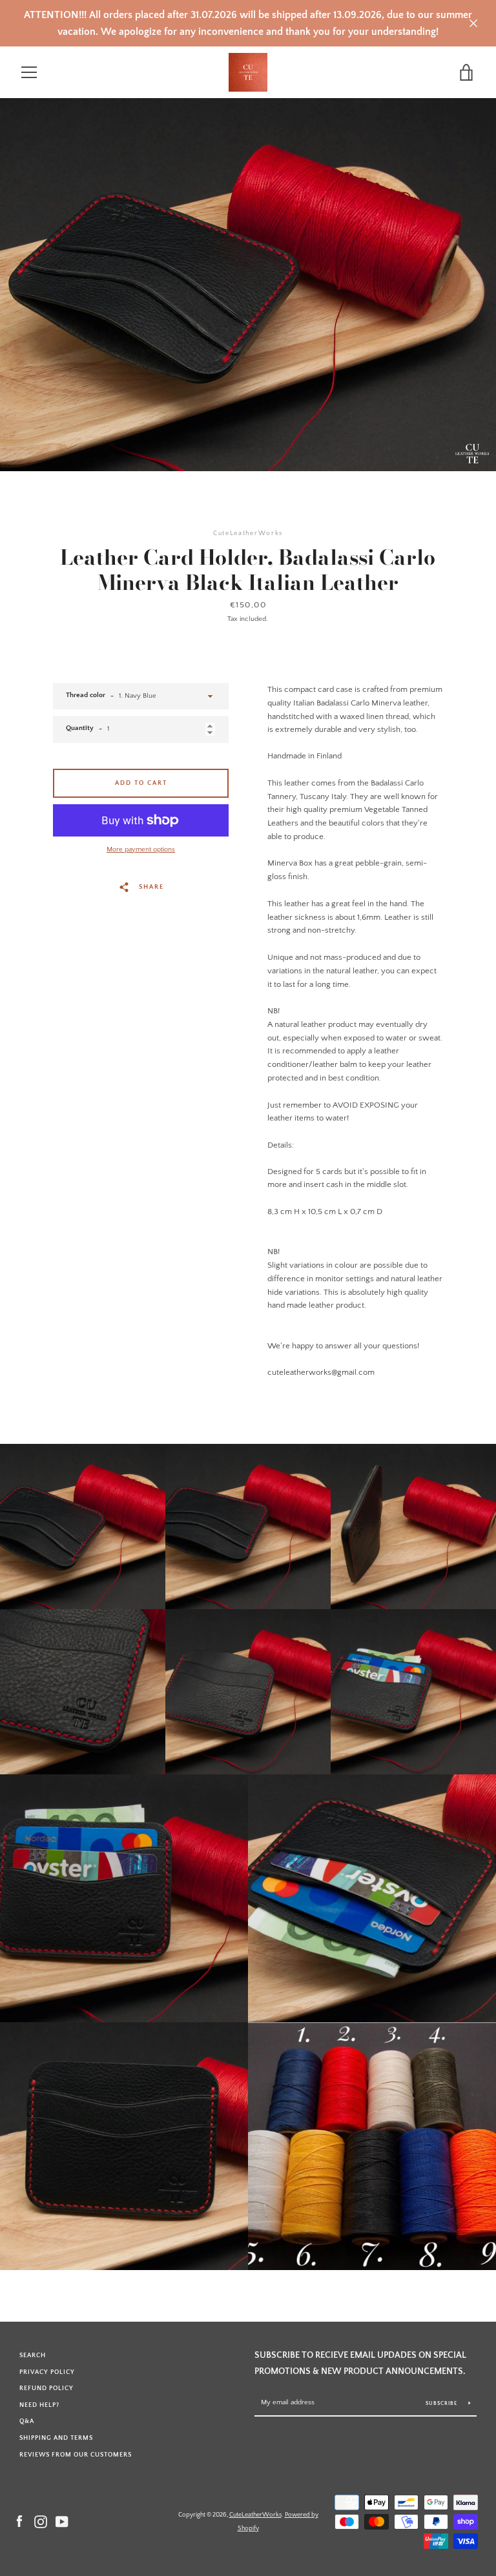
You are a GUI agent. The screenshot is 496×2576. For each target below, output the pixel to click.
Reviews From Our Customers (76, 2455)
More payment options (141, 849)
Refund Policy (46, 2388)
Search (33, 2355)
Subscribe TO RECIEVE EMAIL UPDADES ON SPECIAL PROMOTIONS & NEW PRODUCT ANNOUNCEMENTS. (360, 2363)
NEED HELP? (39, 2405)
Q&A (27, 2421)
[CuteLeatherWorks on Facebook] (19, 2521)
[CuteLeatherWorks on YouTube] (62, 2521)
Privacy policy (47, 2372)
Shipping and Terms (56, 2438)
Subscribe (442, 2403)
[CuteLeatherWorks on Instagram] (41, 2521)
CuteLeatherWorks (255, 2515)
